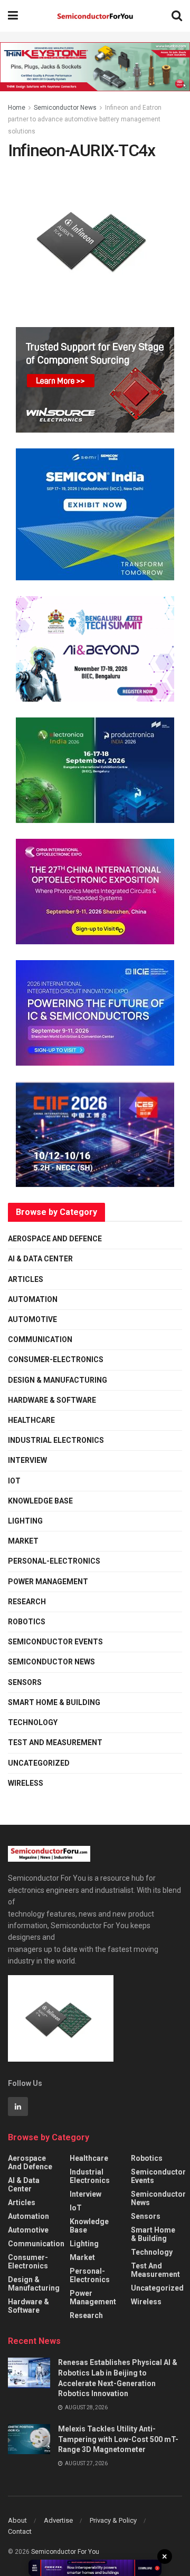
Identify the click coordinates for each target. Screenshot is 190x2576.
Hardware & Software (52, 1400)
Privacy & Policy (113, 2520)
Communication (40, 1339)
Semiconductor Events (55, 1642)
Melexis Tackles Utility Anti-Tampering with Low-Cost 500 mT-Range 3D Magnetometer (118, 2439)
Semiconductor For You (65, 2552)
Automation (33, 1299)
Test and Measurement (55, 1742)
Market (23, 1541)
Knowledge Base (40, 1501)
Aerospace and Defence (55, 1239)
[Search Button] (177, 16)
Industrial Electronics (56, 1440)
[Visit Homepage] (95, 16)
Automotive (32, 1319)
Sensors (25, 1682)
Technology (33, 1722)
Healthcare (31, 1420)
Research (27, 1602)
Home (17, 108)
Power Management (48, 1582)
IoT (14, 1481)
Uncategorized (39, 1763)
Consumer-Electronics (56, 1359)
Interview (27, 1460)
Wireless (26, 1783)
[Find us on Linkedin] (18, 2106)
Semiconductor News (65, 108)
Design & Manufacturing (58, 1380)
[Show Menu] (13, 16)
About (17, 2520)
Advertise (58, 2520)
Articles (26, 1279)
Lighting (25, 1521)
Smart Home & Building (54, 1702)
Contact (20, 2531)
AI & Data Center (40, 1259)
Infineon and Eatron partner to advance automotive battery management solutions (85, 119)
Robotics (27, 1622)
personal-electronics (54, 1561)
